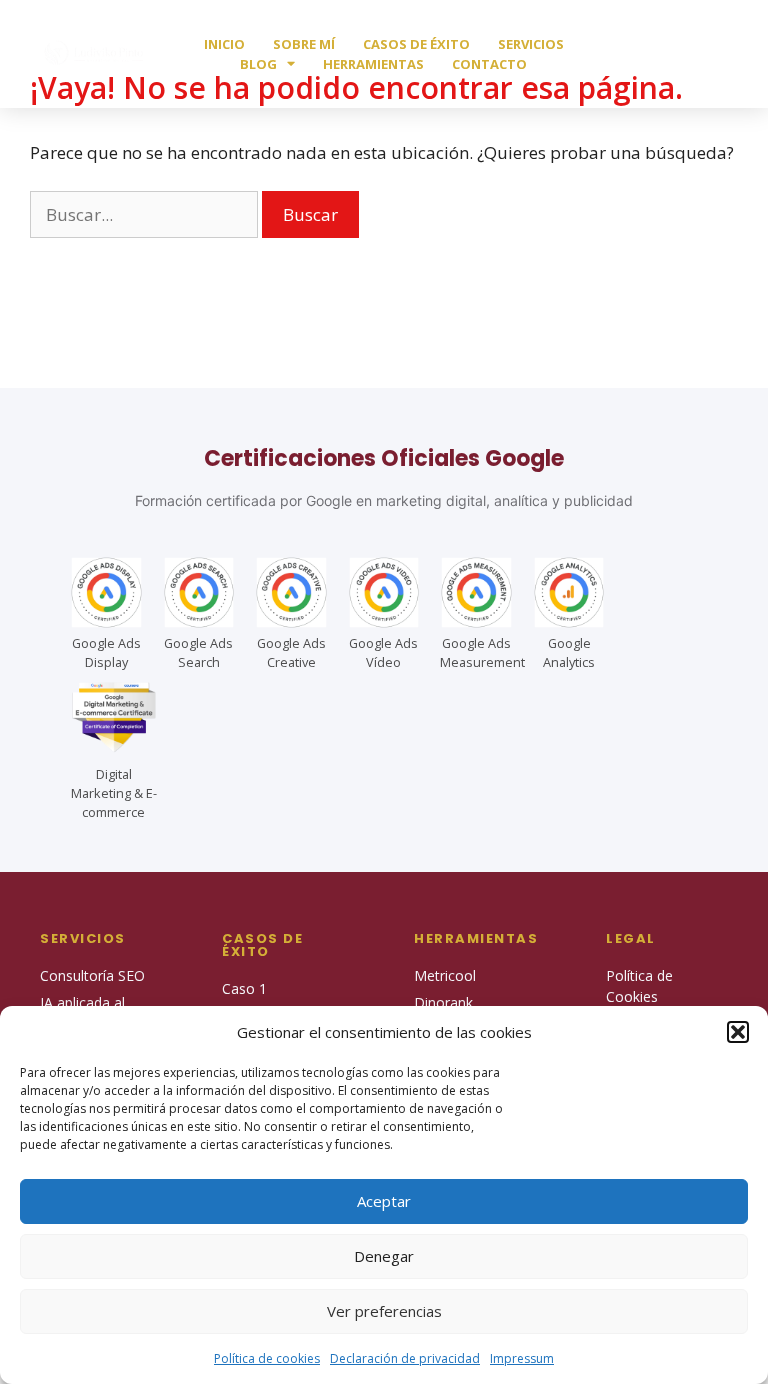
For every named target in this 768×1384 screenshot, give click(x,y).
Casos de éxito (416, 44)
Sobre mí (304, 44)
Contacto (489, 64)
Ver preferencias (384, 1311)
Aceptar (384, 1201)
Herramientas (373, 64)
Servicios (531, 44)
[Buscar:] (146, 214)
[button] (738, 1032)
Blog (258, 64)
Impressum (522, 1358)
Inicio (224, 44)
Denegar (384, 1256)
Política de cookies (267, 1358)
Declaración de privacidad (405, 1358)
